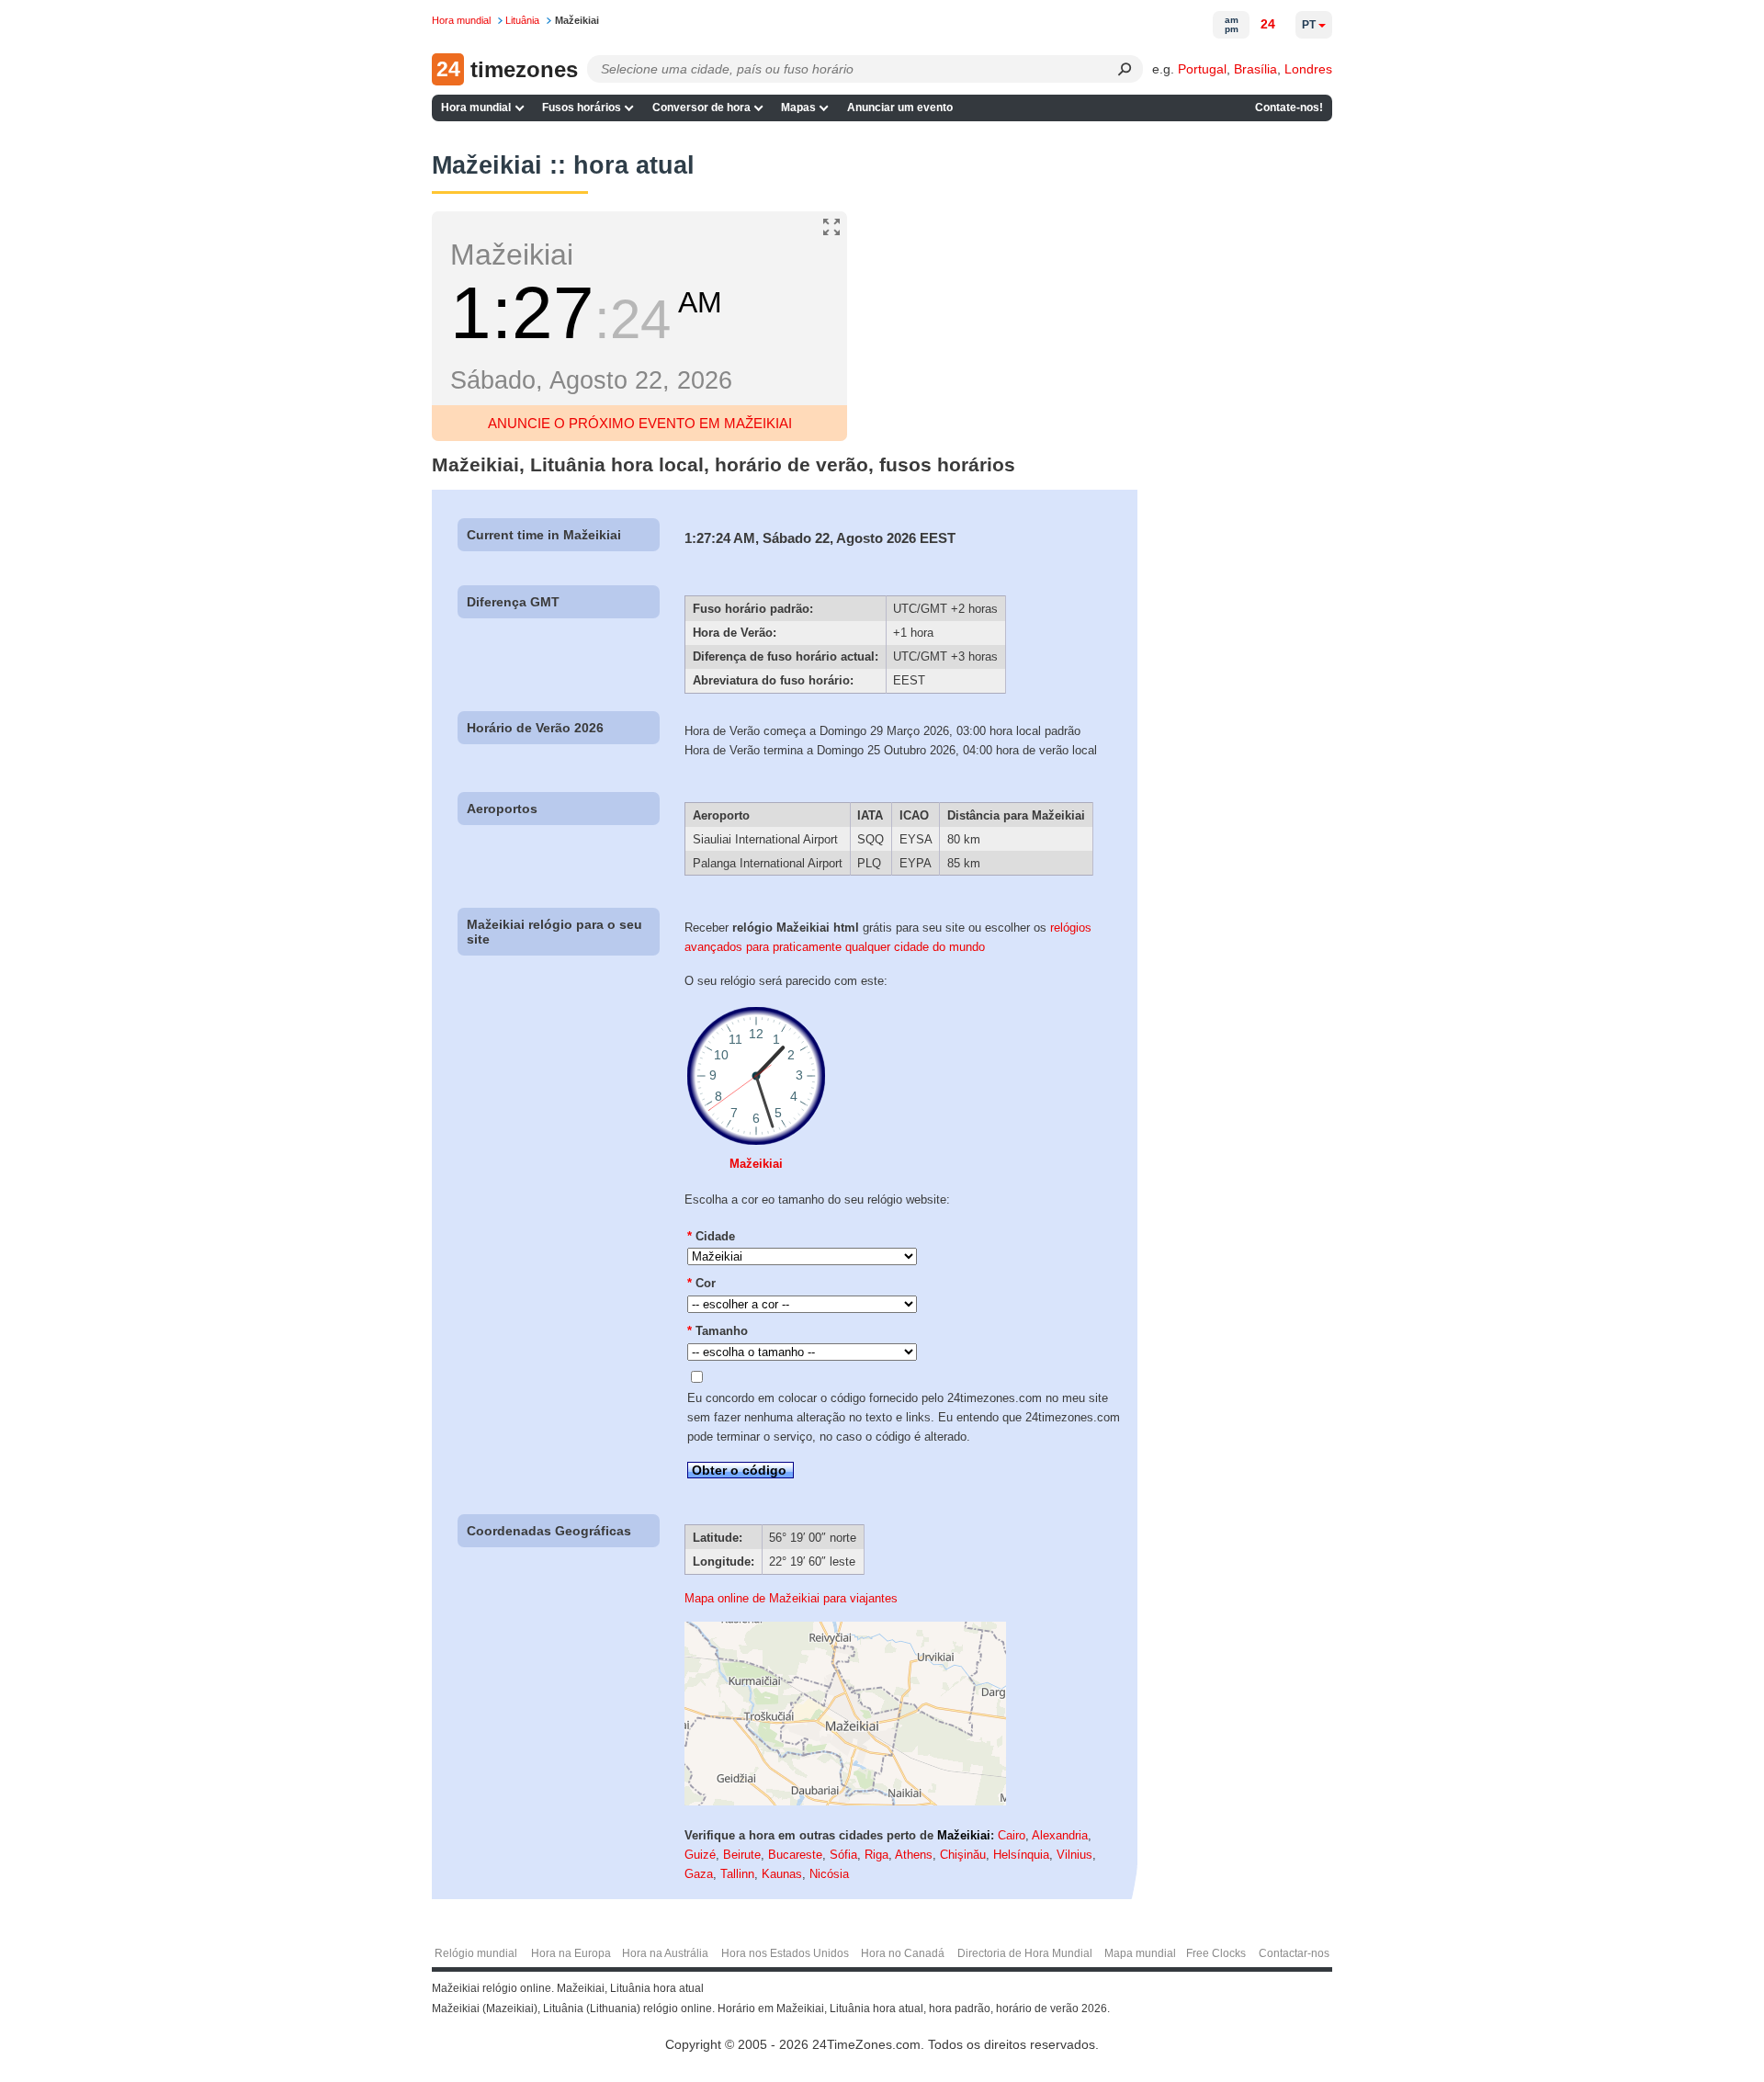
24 (1268, 24)
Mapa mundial (1140, 1953)
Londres (1308, 69)
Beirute (742, 1855)
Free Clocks (1216, 1953)
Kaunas (782, 1874)
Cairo (1012, 1835)
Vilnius (1074, 1855)
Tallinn (737, 1874)
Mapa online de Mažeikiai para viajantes (791, 1598)
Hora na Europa (571, 1953)
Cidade (711, 1236)
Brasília (1255, 69)
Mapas (798, 107)
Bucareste (795, 1855)
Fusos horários (582, 107)
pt (1309, 25)
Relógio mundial (476, 1953)
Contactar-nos (1294, 1953)
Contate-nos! (1289, 107)
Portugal (1202, 69)
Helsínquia (1021, 1855)
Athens (914, 1855)
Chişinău (963, 1855)
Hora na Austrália (665, 1953)
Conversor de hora (701, 107)
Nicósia (829, 1874)
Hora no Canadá (903, 1953)
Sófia (843, 1855)
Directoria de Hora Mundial (1025, 1953)
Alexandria (1060, 1835)
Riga (876, 1855)
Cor (701, 1283)
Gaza (699, 1874)
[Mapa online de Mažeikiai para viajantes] (845, 1801)
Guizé (700, 1855)
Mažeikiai (756, 1164)
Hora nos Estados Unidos (785, 1953)
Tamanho (718, 1331)
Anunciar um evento (900, 107)
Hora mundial (476, 107)
